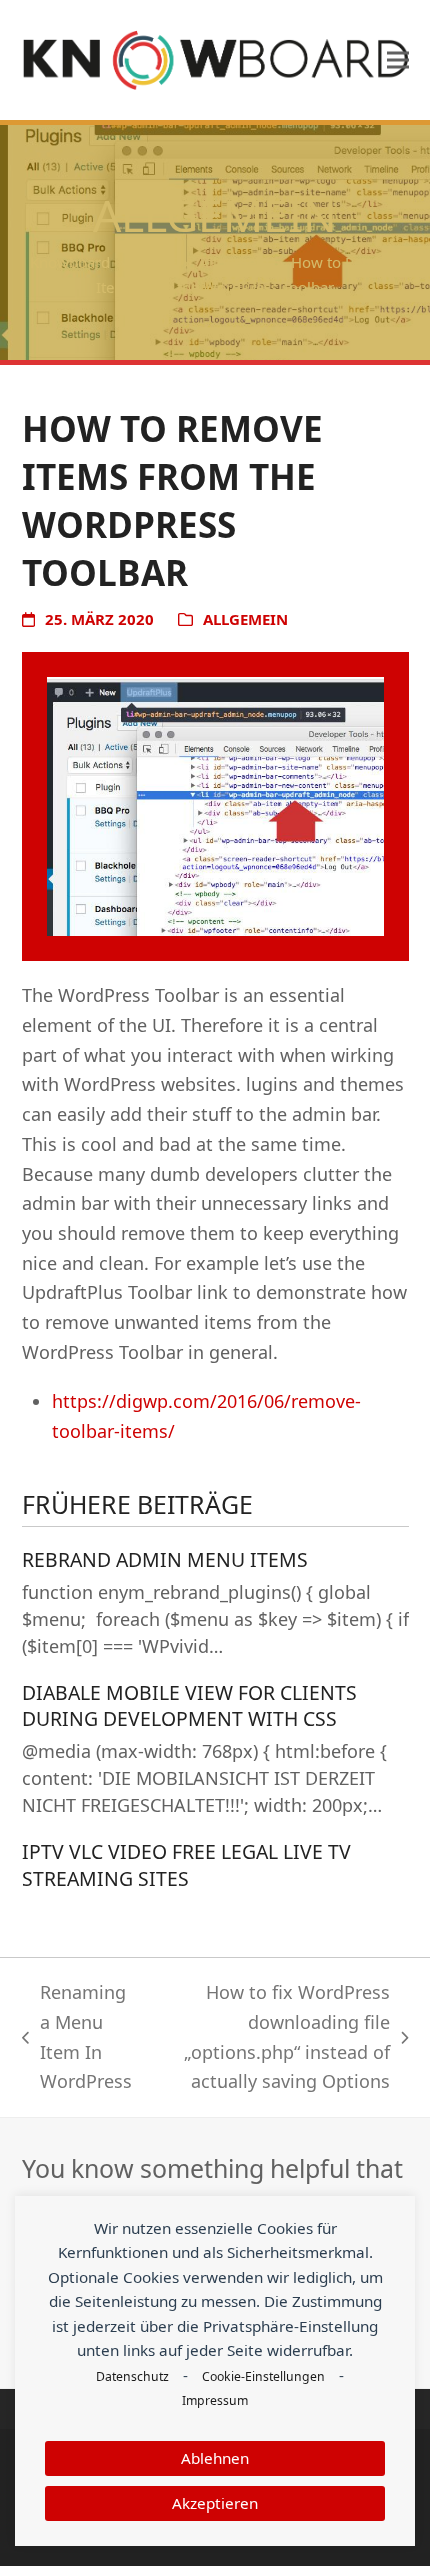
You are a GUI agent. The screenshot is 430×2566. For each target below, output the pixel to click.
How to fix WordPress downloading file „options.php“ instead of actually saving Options (272, 2036)
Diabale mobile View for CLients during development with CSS (189, 1706)
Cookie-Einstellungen (263, 2376)
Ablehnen (215, 2458)
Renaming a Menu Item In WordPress (77, 2036)
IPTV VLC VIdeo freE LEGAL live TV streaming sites (186, 1865)
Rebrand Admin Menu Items (165, 1559)
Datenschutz (132, 2376)
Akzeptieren (215, 2503)
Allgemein (245, 619)
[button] (398, 59)
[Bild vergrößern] (215, 805)
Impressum (215, 2400)
